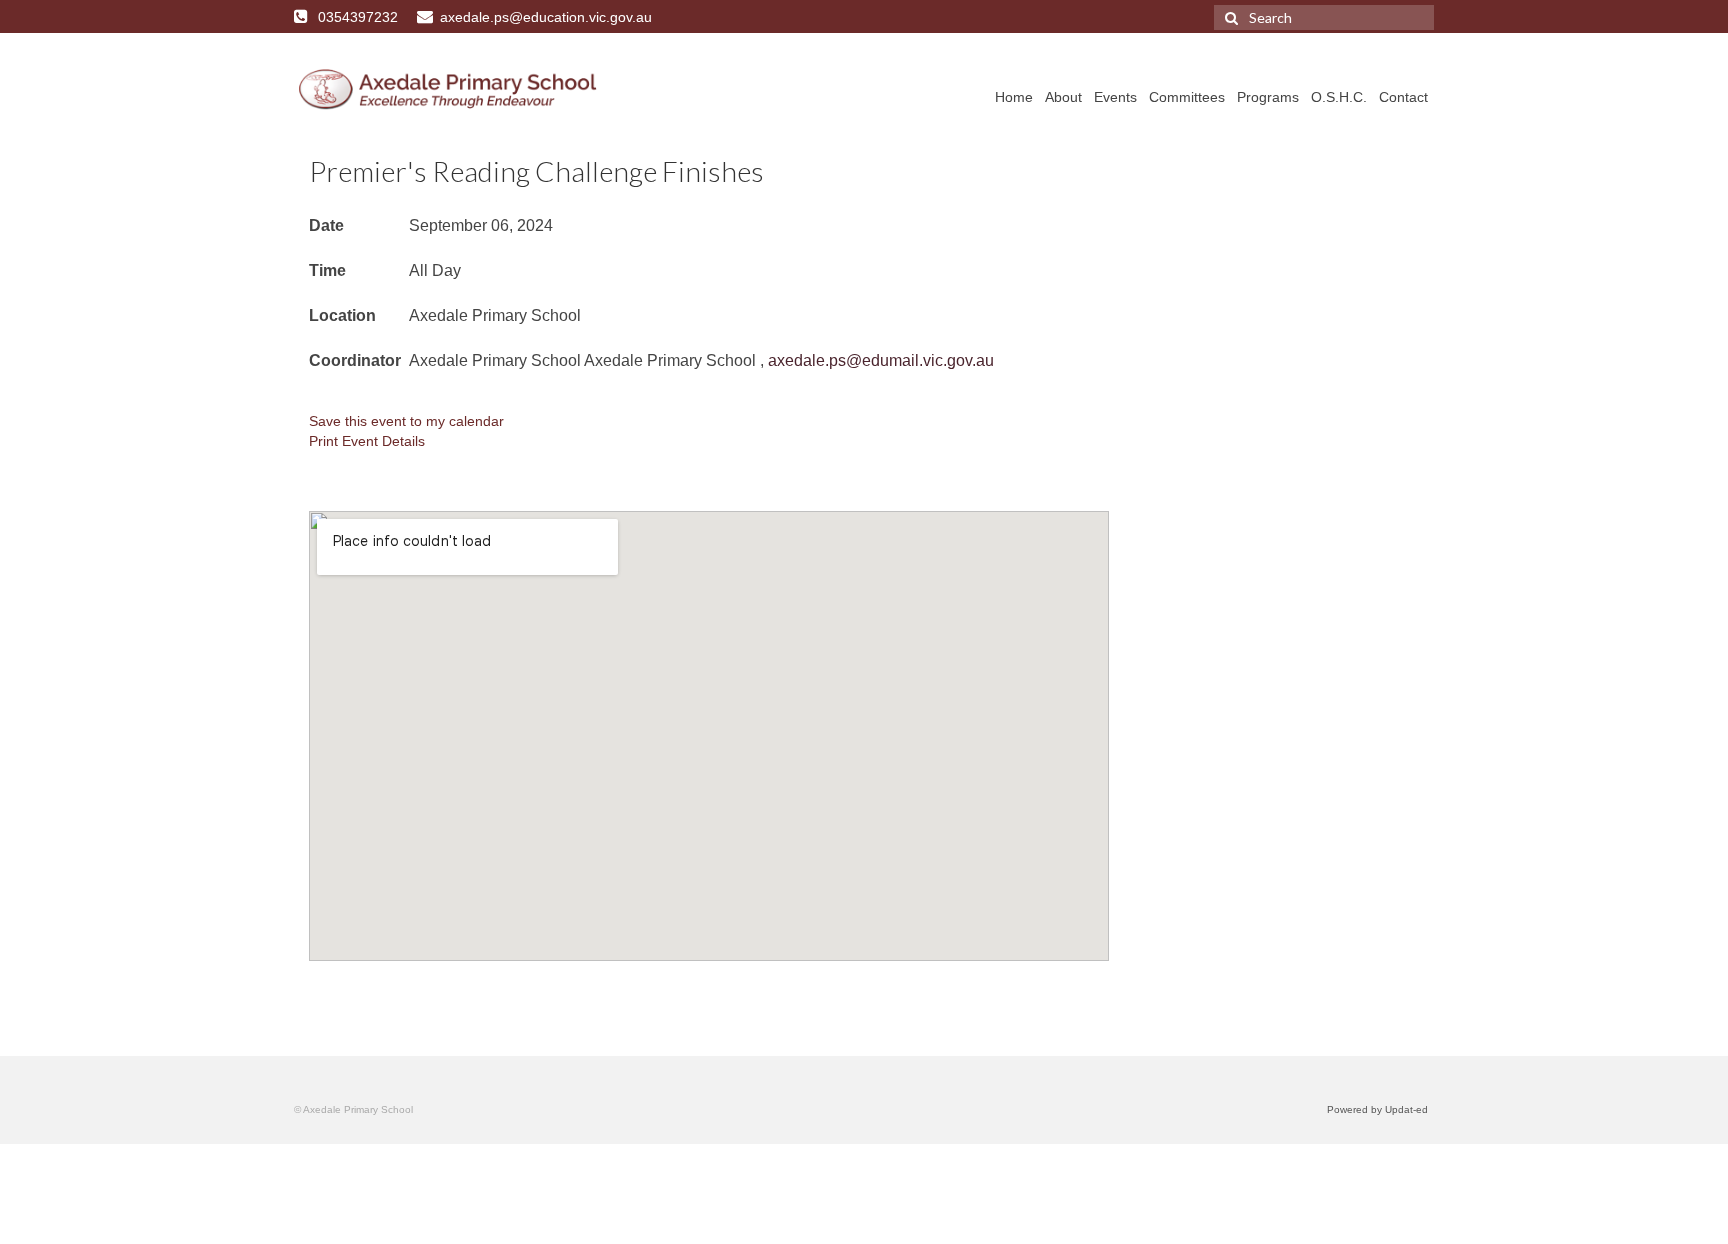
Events (1115, 97)
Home (1014, 97)
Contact (1403, 97)
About (1063, 97)
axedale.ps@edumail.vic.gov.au (881, 360)
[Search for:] (1324, 17)
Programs (1268, 97)
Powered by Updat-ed (1377, 1109)
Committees (1187, 97)
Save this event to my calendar (406, 421)
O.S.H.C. (1339, 97)
